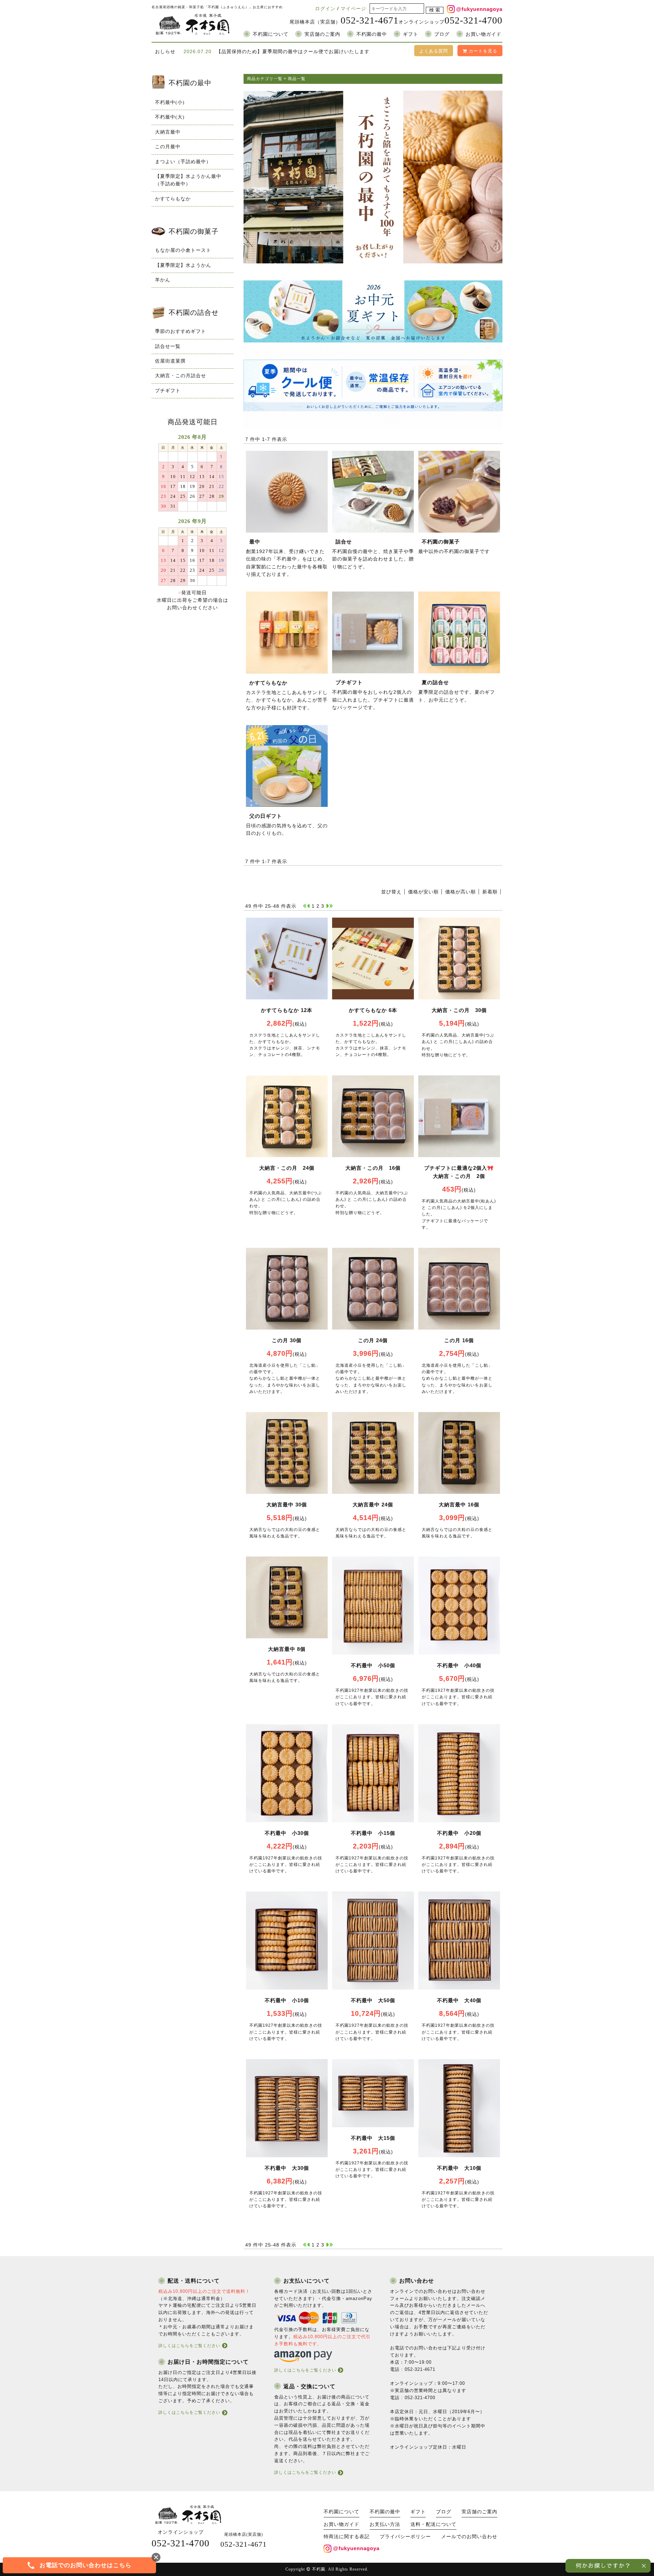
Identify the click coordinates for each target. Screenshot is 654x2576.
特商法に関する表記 (347, 2537)
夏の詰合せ (435, 682)
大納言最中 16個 (459, 1505)
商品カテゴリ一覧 (265, 79)
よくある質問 (434, 51)
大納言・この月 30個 (459, 1010)
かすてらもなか (268, 683)
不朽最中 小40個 (459, 1665)
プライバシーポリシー (405, 2537)
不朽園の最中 (372, 34)
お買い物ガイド (484, 34)
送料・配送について (433, 2524)
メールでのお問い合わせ (469, 2537)
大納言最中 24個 (373, 1505)
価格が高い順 (461, 892)
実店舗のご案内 (322, 34)
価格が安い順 (423, 892)
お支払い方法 (385, 2524)
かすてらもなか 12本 (287, 1010)
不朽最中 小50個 (373, 1665)
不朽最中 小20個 (459, 1833)
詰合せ (344, 542)
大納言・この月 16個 (373, 1168)
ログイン (325, 9)
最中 (255, 542)
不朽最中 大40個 (459, 2000)
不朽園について (271, 34)
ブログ (442, 34)
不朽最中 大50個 (373, 2000)
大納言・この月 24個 (287, 1168)
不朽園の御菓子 (441, 542)
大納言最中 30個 (287, 1505)
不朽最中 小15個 (373, 1833)
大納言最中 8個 (287, 1649)
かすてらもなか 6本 (373, 1010)
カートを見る (482, 51)
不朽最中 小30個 (287, 1833)
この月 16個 (459, 1340)
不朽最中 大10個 (459, 2168)
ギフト (411, 34)
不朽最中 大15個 (373, 2138)
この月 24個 (373, 1340)
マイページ (353, 9)
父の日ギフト (266, 816)
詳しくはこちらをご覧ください (189, 2346)
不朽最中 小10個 (287, 2000)
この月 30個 (287, 1340)
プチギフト (349, 682)
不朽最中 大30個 (287, 2168)
